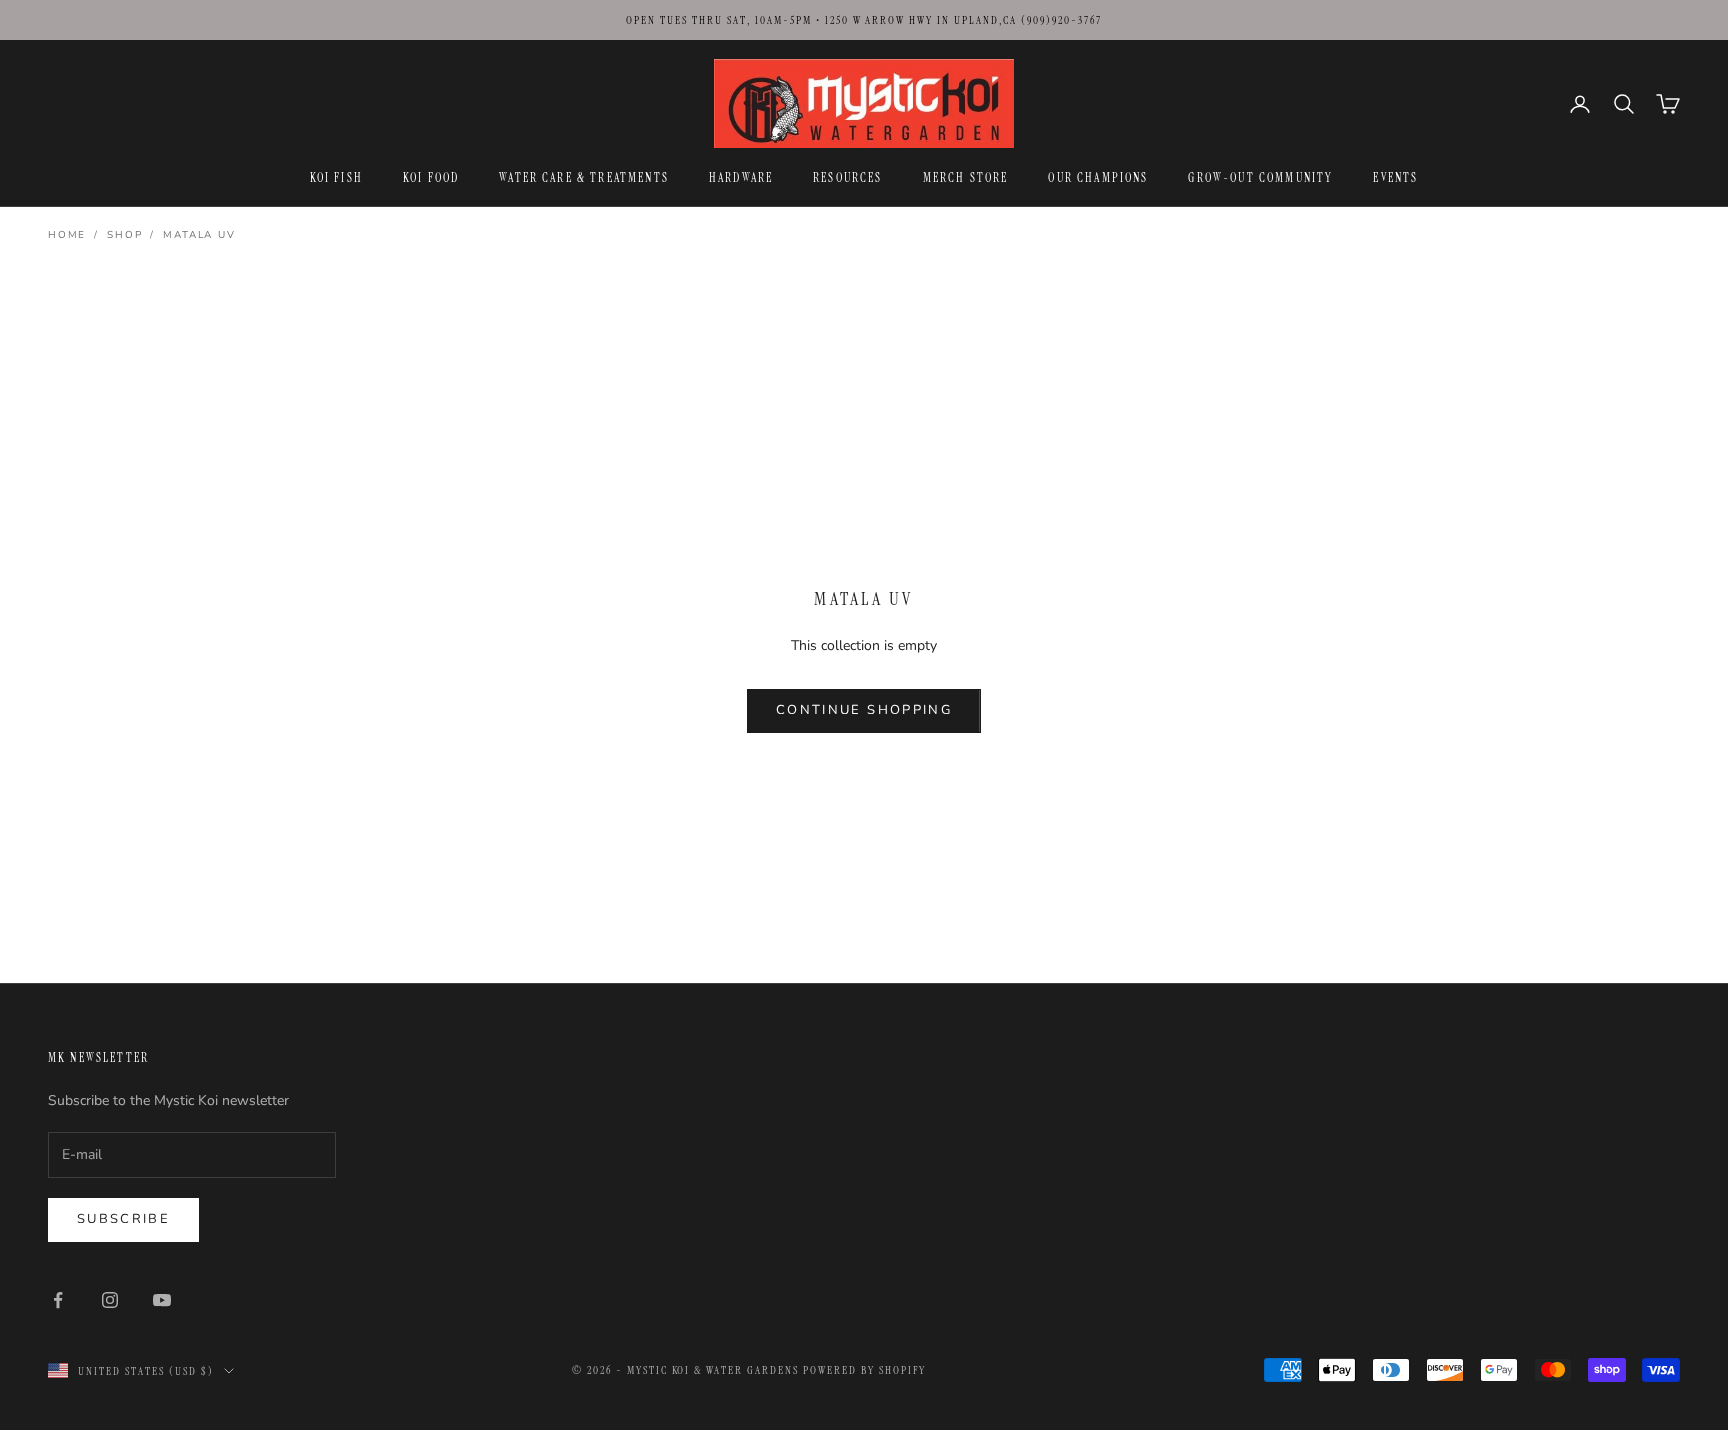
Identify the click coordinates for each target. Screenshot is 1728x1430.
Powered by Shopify (864, 1370)
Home (67, 235)
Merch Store (966, 178)
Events (1395, 178)
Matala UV (199, 235)
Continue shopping (864, 710)
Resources (847, 178)
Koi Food (431, 178)
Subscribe (123, 1219)
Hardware (741, 178)
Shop (124, 235)
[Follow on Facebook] (58, 1300)
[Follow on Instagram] (110, 1300)
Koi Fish (336, 178)
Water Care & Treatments (584, 178)
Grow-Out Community (1260, 178)
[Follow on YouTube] (162, 1300)
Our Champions (1098, 178)
